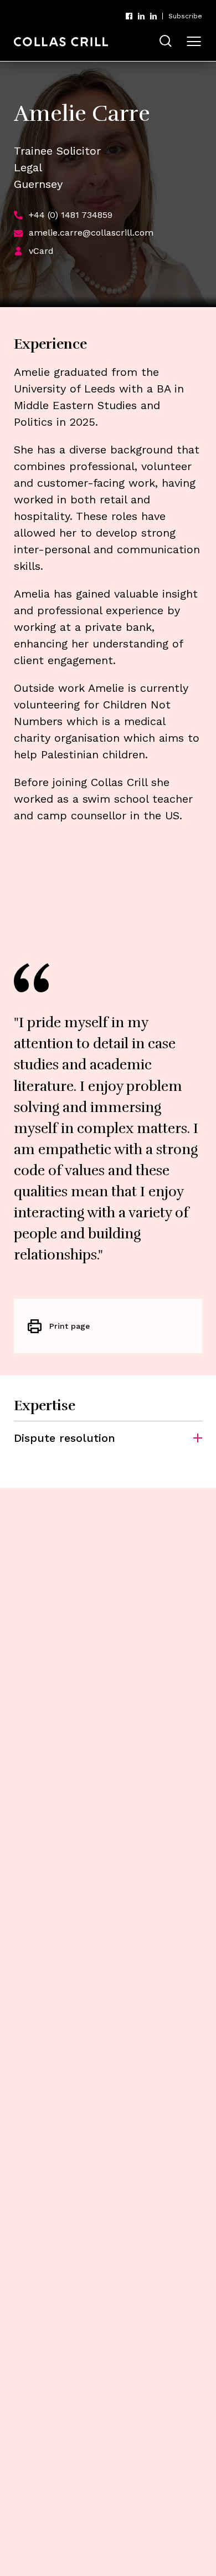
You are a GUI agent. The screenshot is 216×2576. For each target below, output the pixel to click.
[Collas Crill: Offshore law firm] (61, 42)
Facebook (129, 16)
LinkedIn (141, 16)
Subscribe (185, 16)
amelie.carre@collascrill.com (91, 233)
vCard (41, 251)
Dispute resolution (65, 1438)
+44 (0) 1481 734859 (71, 215)
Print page (70, 1326)
